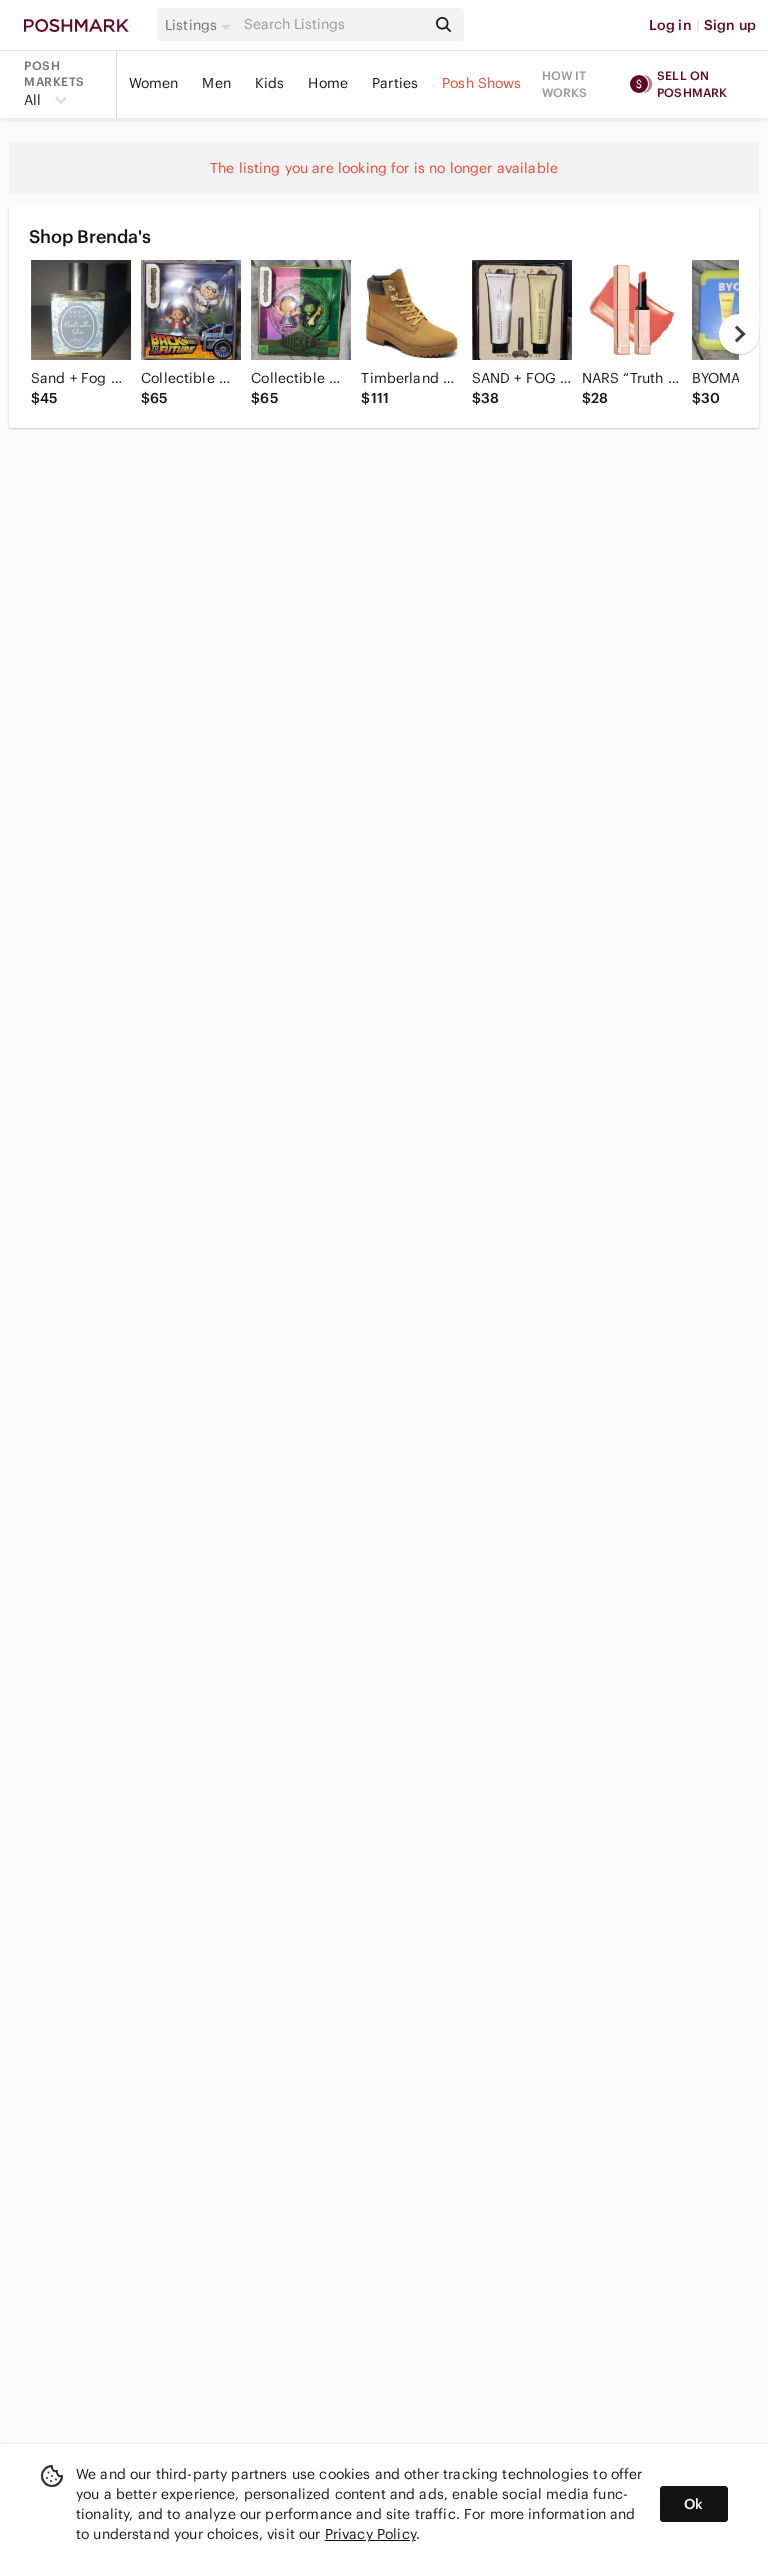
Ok (693, 2504)
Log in (670, 25)
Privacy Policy (370, 2534)
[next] (739, 334)
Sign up (730, 25)
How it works (565, 84)
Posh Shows (482, 83)
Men (216, 83)
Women (154, 83)
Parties (395, 83)
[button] (201, 25)
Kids (270, 83)
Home (328, 83)
